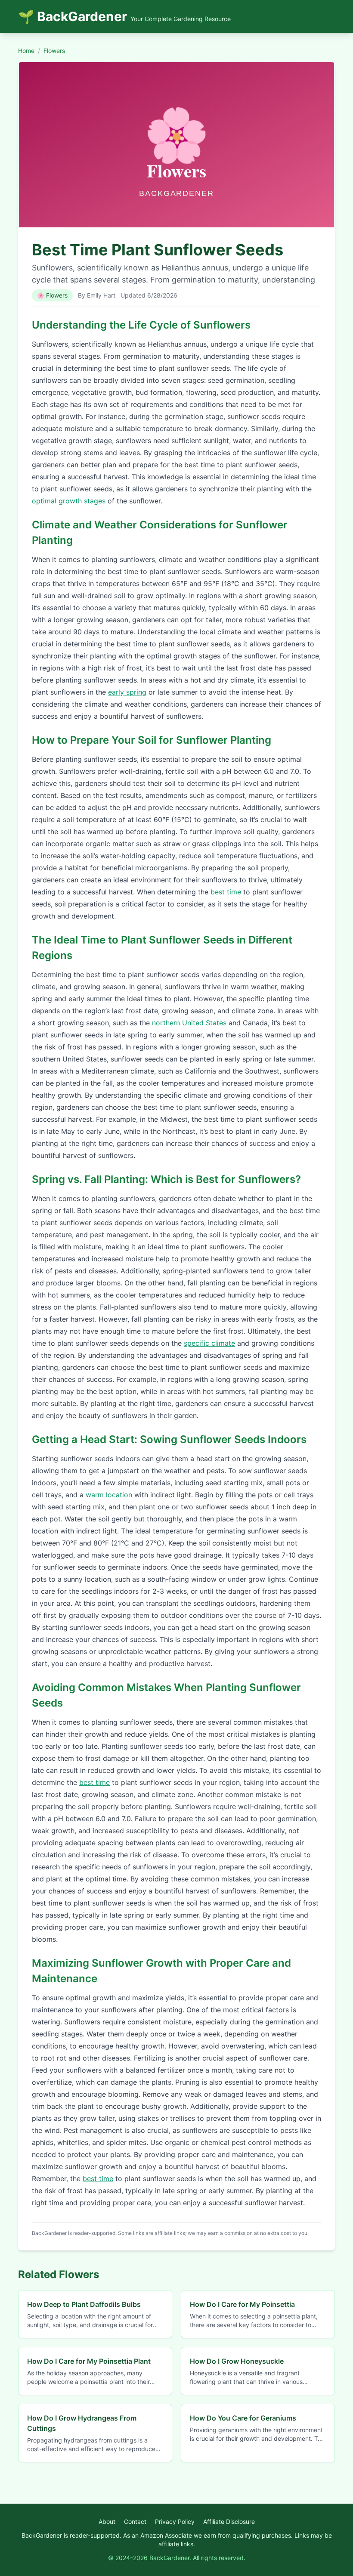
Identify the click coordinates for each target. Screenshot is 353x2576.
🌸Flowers (52, 295)
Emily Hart (101, 295)
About (107, 2522)
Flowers (54, 51)
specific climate (209, 1343)
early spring (127, 692)
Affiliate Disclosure (229, 2522)
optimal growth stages (69, 501)
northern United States (189, 1023)
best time (226, 892)
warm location (109, 1495)
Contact (135, 2522)
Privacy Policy (175, 2522)
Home (26, 51)
